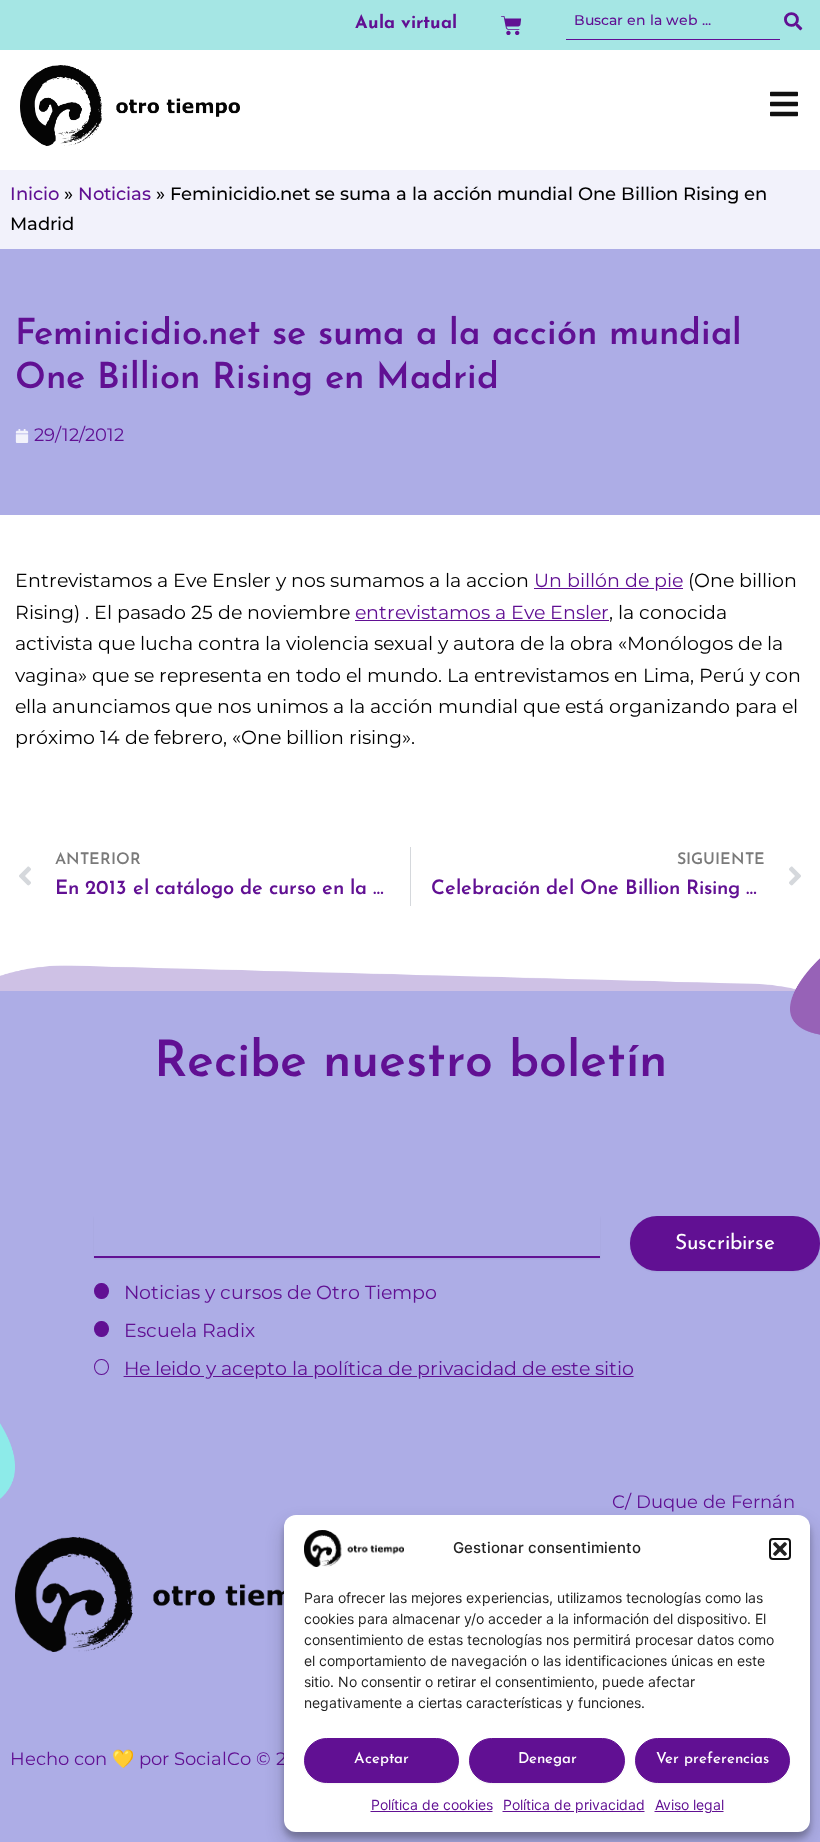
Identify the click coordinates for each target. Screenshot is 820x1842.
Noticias (114, 194)
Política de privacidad (574, 1804)
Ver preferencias (712, 1759)
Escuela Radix (187, 1330)
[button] (780, 1549)
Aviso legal (689, 1804)
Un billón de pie (608, 580)
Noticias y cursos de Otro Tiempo (278, 1292)
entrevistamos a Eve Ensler (482, 612)
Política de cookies (432, 1804)
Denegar (547, 1759)
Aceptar (381, 1759)
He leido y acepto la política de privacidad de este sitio (379, 1368)
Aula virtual (406, 24)
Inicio (34, 194)
